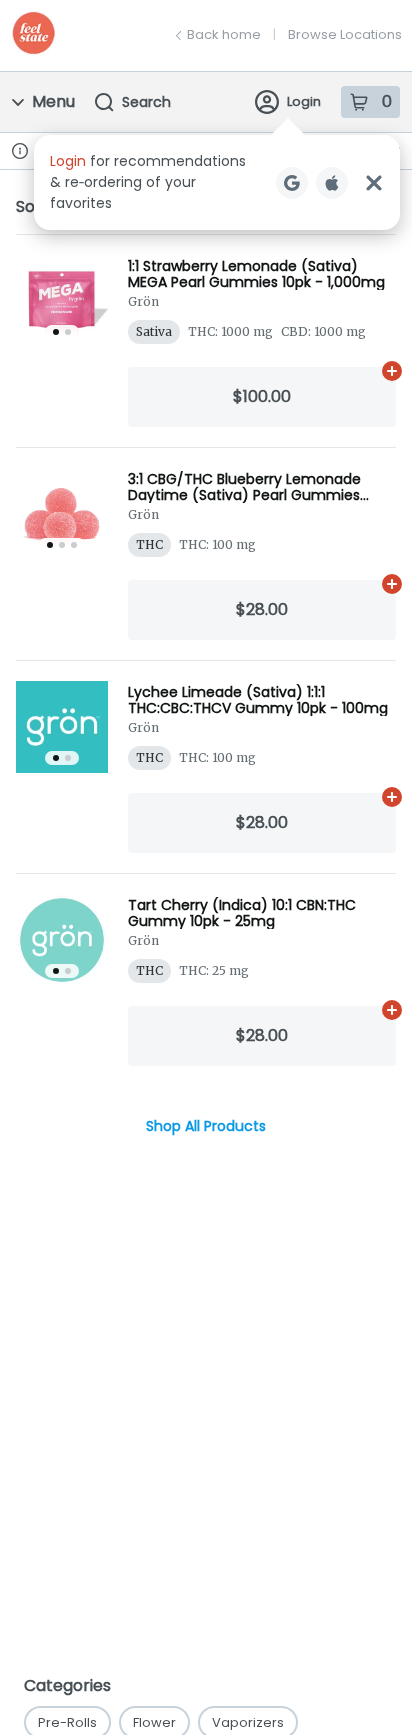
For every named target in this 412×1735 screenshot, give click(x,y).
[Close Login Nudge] (374, 183)
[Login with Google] (292, 183)
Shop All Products (206, 1126)
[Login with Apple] (332, 183)
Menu (53, 101)
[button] (217, 182)
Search (146, 102)
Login (304, 101)
